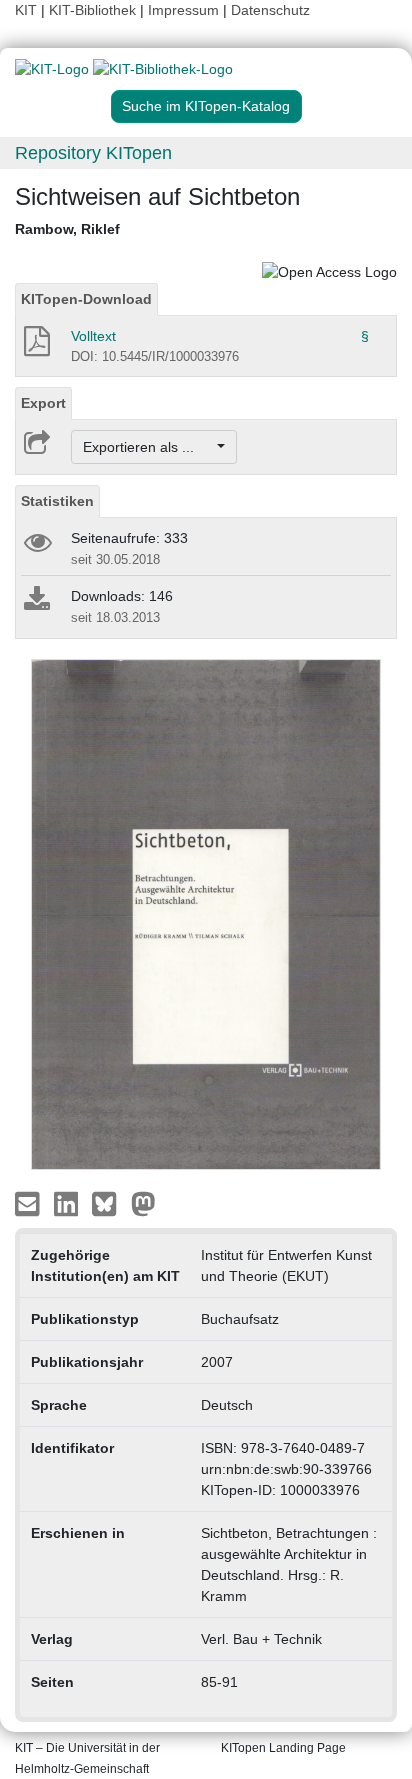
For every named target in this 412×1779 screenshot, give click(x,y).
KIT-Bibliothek (94, 10)
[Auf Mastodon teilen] (143, 1203)
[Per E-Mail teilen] (29, 1203)
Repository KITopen (93, 153)
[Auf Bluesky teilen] (109, 1203)
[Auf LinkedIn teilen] (68, 1203)
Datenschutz (270, 10)
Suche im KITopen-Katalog (206, 106)
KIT (26, 10)
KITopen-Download (86, 299)
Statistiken (57, 501)
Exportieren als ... (148, 447)
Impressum (183, 10)
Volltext (93, 336)
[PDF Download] (35, 347)
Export (43, 403)
